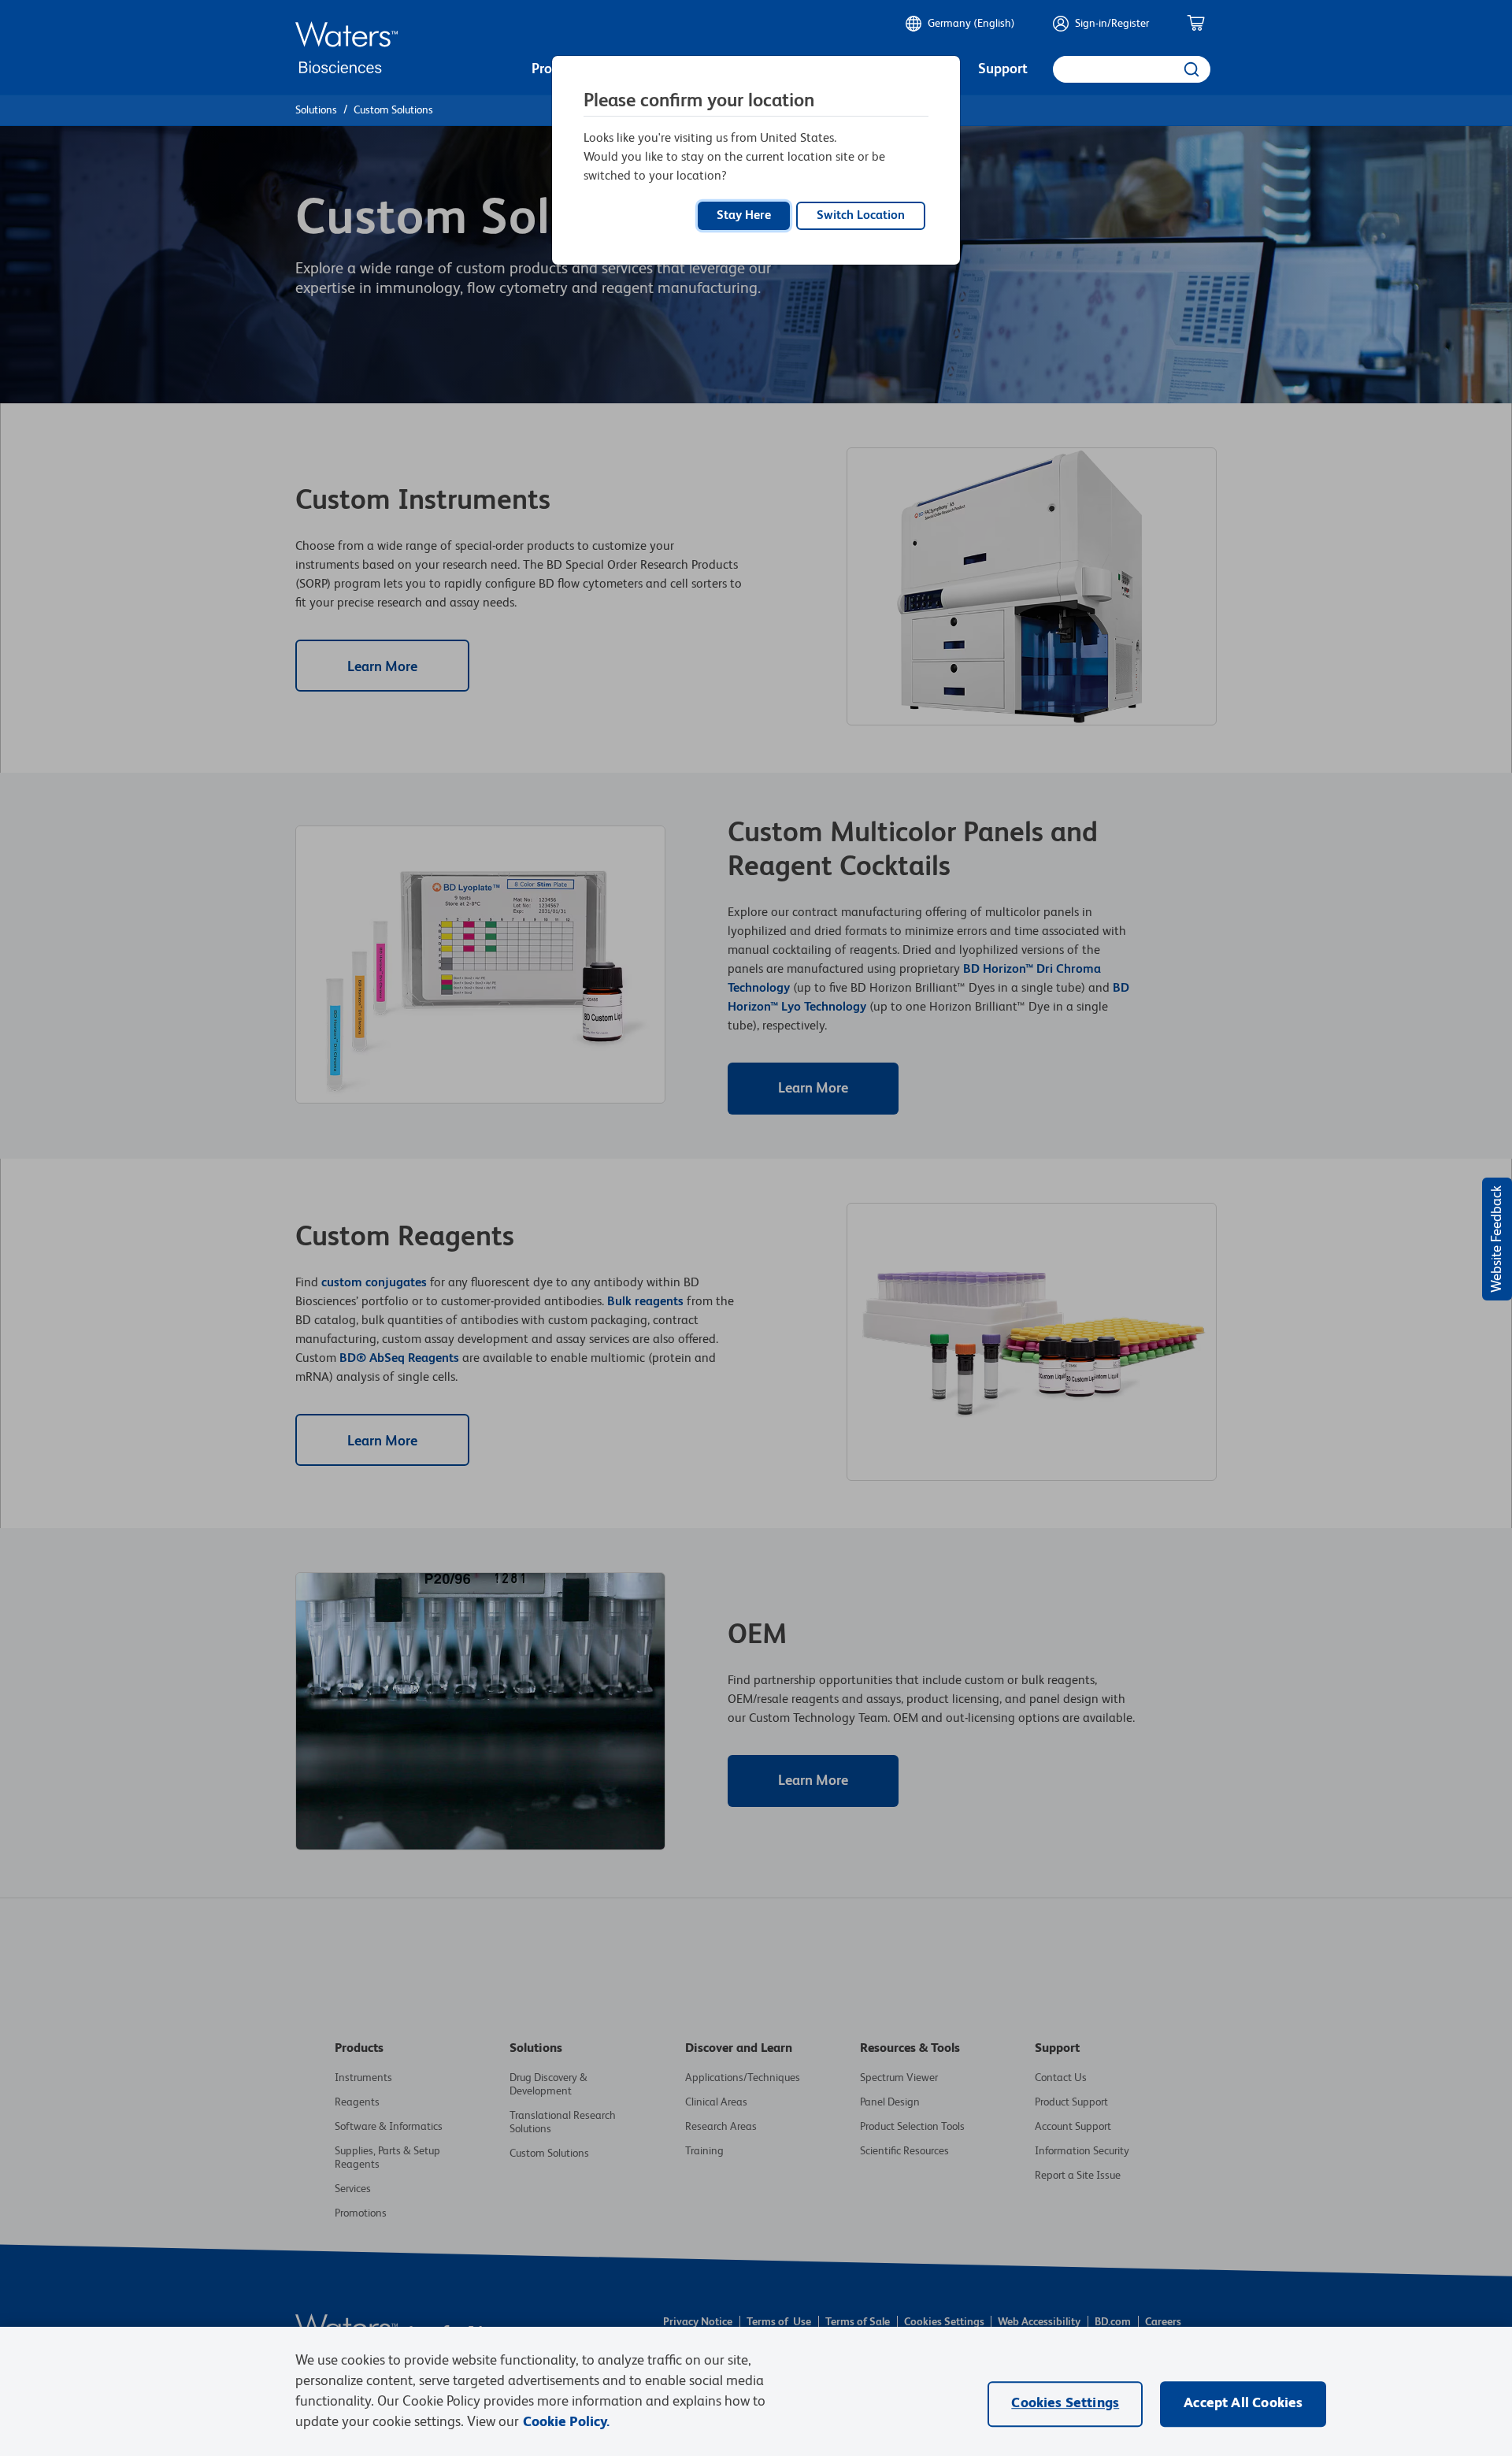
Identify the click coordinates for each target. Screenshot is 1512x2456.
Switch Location (861, 216)
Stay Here (744, 216)
